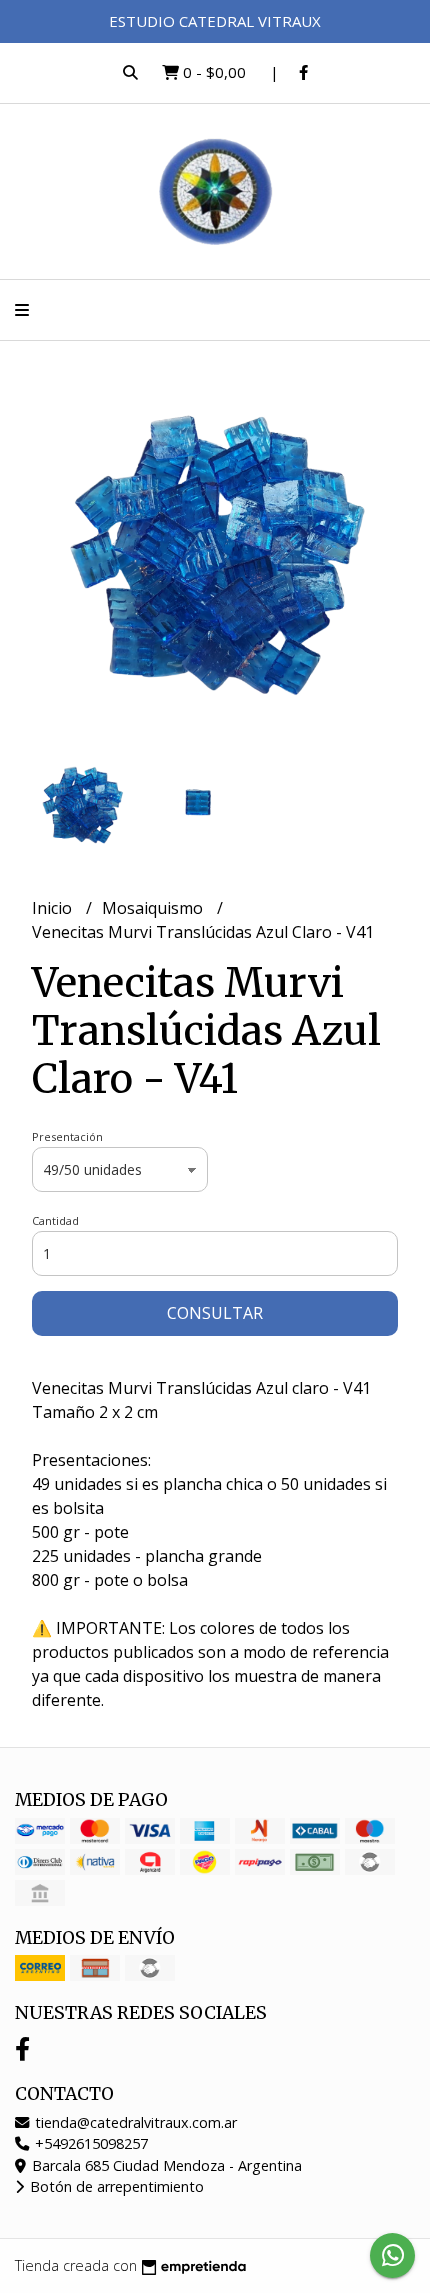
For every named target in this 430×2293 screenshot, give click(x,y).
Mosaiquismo (154, 908)
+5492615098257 (89, 2143)
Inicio (54, 908)
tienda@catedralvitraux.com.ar (134, 2122)
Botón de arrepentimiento (115, 2186)
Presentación (67, 1136)
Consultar (215, 1313)
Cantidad (55, 1220)
